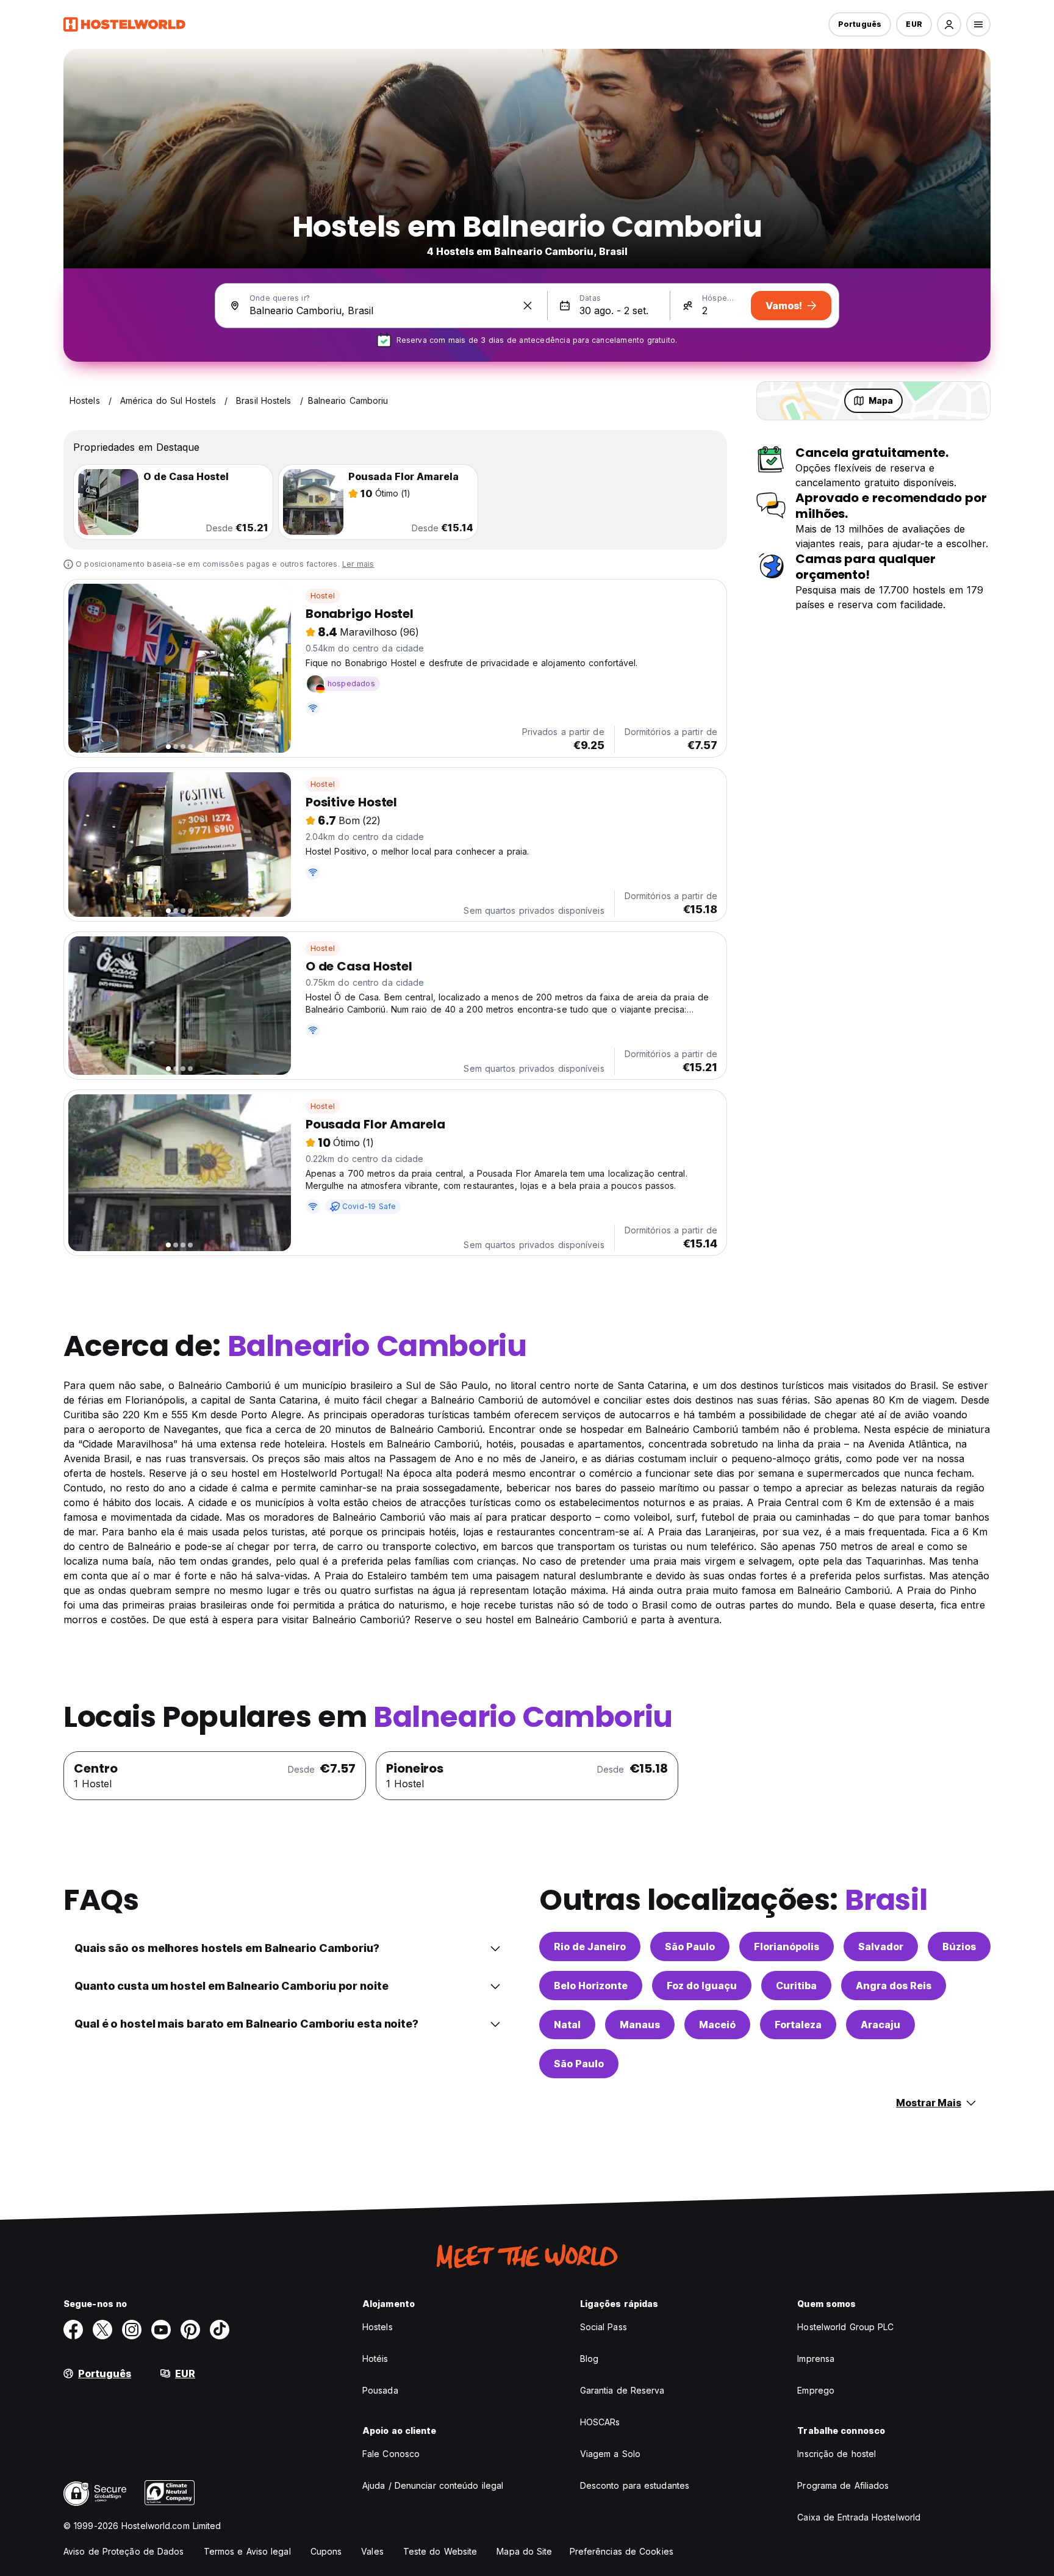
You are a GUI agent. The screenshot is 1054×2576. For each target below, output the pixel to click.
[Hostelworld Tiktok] (220, 2330)
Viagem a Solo (610, 2454)
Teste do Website (440, 2551)
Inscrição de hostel (837, 2454)
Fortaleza (798, 2025)
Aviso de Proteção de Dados (124, 2551)
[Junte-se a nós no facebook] (73, 2330)
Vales (372, 2551)
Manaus (640, 2025)
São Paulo (690, 1946)
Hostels (378, 2327)
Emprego (816, 2390)
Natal (567, 2025)
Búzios (959, 1946)
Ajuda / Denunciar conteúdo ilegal (433, 2485)
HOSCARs (600, 2422)
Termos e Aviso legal (247, 2551)
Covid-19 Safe (369, 1206)
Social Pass (604, 2327)
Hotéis (375, 2359)
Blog (589, 2359)
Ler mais (358, 564)
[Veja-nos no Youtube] (161, 2330)
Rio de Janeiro (590, 1946)
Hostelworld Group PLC (845, 2327)
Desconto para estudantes (635, 2485)
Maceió (717, 2025)
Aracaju (880, 2025)
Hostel (323, 596)
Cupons (326, 2551)
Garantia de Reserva (622, 2390)
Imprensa (816, 2359)
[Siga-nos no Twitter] (102, 2330)
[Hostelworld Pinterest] (190, 2330)
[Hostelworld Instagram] (132, 2330)
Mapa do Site (524, 2551)
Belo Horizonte (591, 1986)
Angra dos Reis (894, 1986)
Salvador (881, 1946)
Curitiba (796, 1986)
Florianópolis (787, 1946)
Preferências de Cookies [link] (622, 2551)
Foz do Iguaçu (702, 1986)
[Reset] (528, 306)
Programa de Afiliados (843, 2485)
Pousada (380, 2390)
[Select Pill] (949, 24)
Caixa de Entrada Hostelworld (859, 2517)
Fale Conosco (391, 2454)
